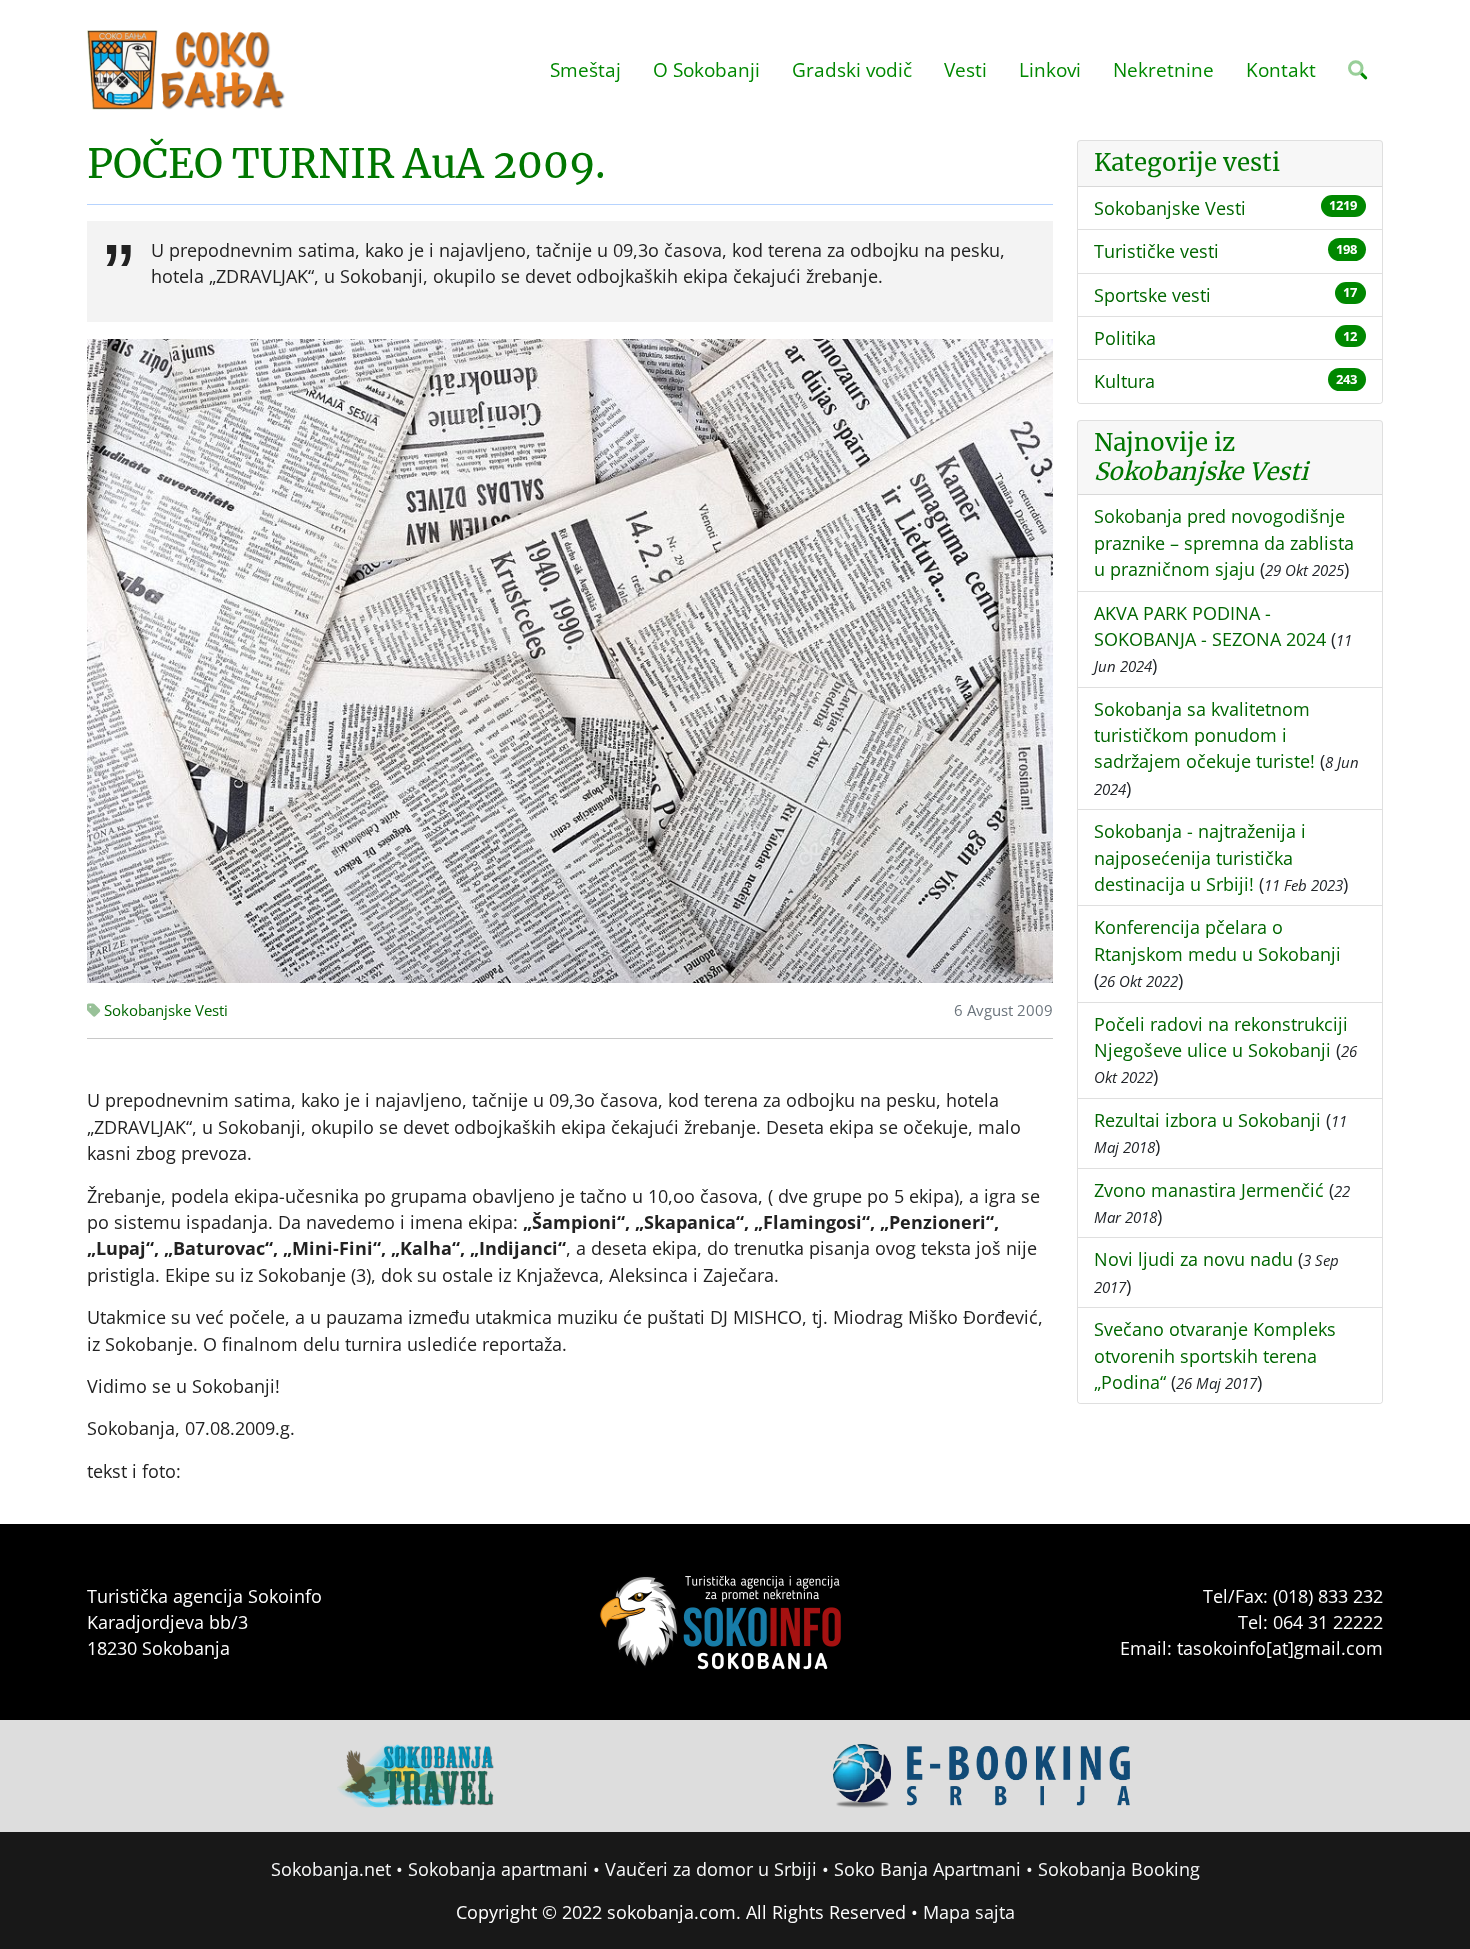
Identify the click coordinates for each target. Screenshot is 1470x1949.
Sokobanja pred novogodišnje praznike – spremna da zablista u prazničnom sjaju (1224, 542)
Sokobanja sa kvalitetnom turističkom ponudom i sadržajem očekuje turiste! (1204, 735)
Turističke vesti (1156, 251)
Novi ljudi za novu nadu (1193, 1259)
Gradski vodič (852, 69)
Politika (1125, 338)
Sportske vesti (1152, 295)
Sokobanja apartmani (498, 1869)
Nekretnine (1163, 69)
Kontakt (1281, 69)
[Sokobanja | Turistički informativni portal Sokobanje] (187, 70)
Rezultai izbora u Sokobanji (1207, 1120)
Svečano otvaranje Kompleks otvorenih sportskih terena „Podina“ (1215, 1355)
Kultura (1124, 381)
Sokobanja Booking (1119, 1869)
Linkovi (1050, 69)
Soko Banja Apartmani (927, 1869)
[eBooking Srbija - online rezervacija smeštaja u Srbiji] (983, 1774)
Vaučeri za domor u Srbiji (711, 1869)
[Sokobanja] (417, 1774)
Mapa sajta (969, 1912)
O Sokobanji (706, 69)
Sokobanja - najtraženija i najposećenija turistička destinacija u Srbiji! (1200, 857)
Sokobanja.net (331, 1869)
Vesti (965, 69)
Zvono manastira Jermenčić (1209, 1190)
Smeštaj (585, 69)
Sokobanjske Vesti (164, 1010)
